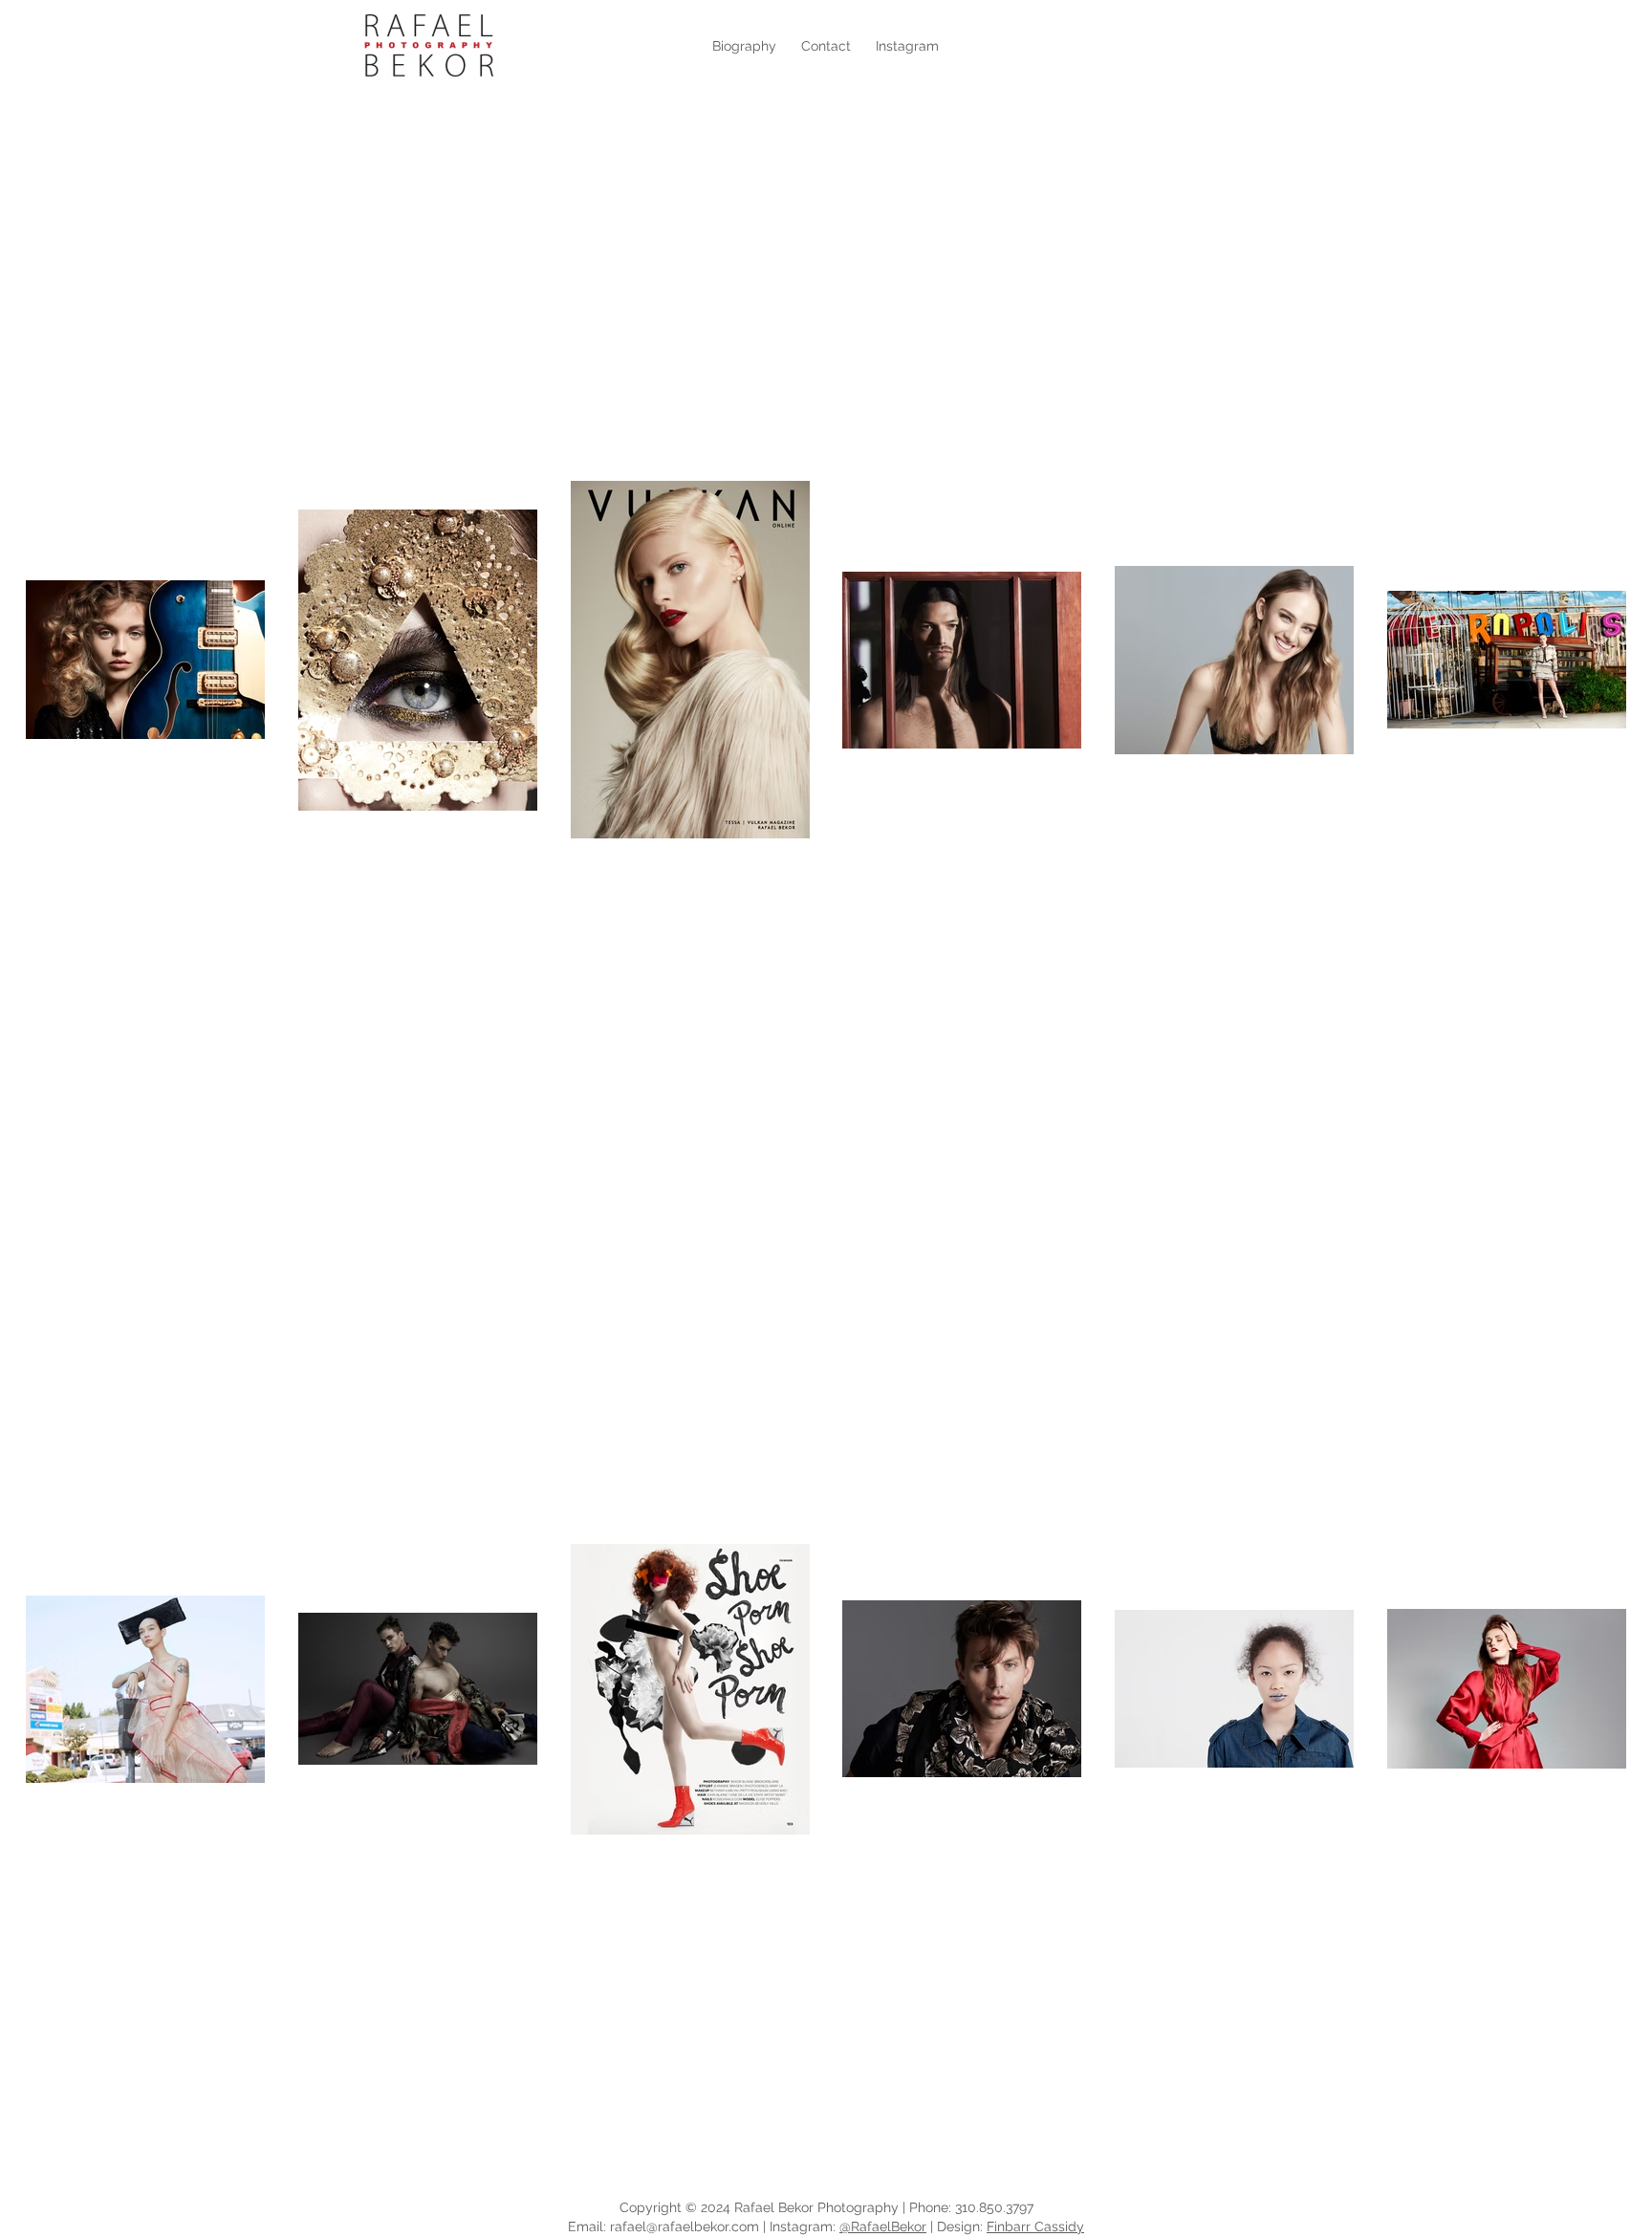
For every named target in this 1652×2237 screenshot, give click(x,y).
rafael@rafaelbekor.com (685, 2226)
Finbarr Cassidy (1035, 2226)
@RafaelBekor (883, 2226)
